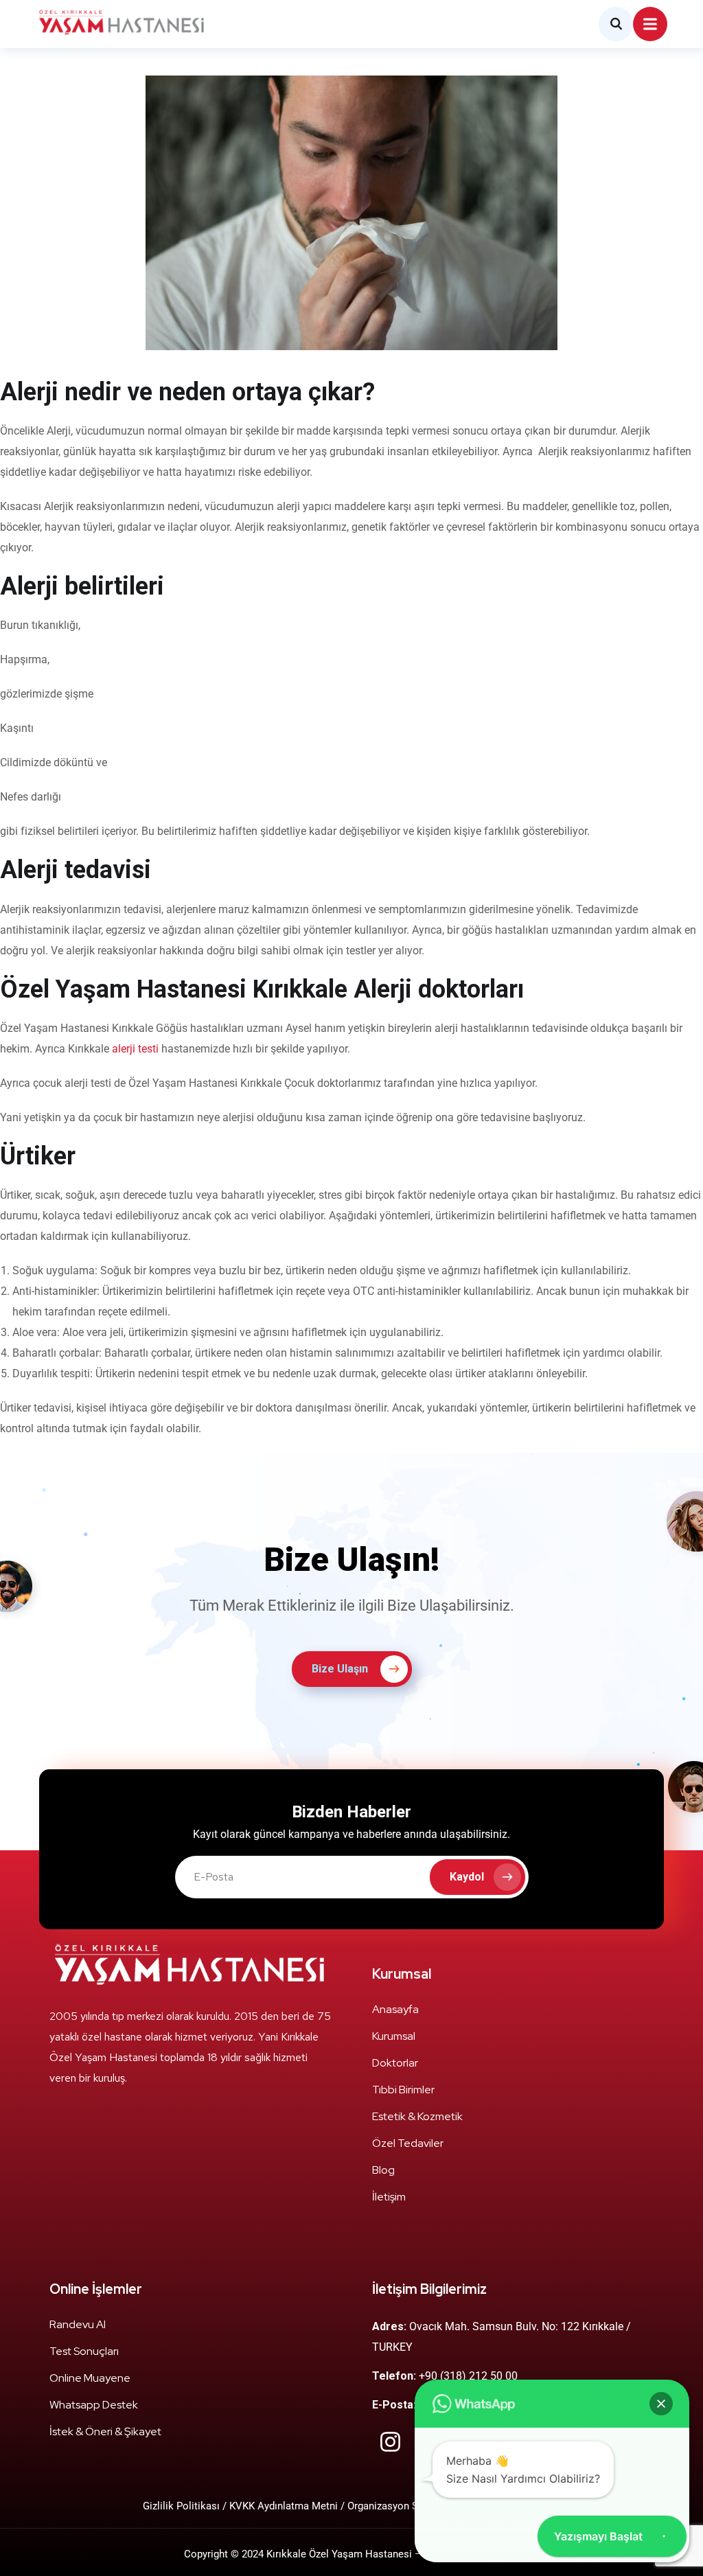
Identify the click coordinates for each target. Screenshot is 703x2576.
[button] (661, 2404)
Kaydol (467, 1877)
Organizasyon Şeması (397, 2506)
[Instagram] (390, 2442)
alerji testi (135, 1049)
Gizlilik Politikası (183, 2506)
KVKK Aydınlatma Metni (284, 2506)
